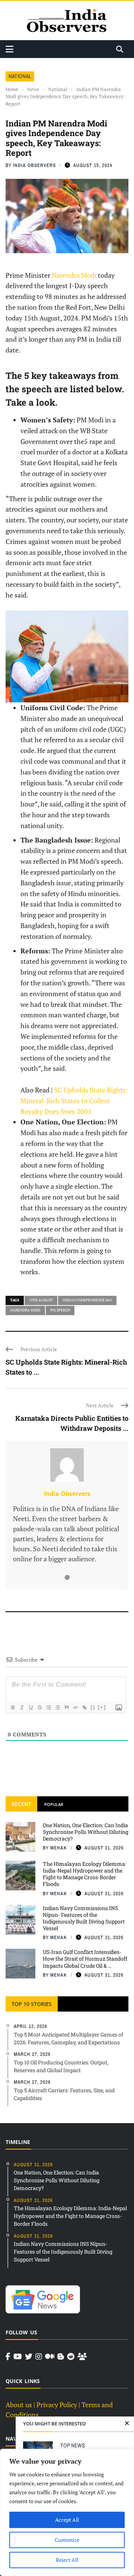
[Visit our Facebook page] (8, 2357)
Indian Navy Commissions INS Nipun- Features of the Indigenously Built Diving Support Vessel (84, 1918)
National (20, 76)
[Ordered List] (48, 1707)
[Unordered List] (57, 1707)
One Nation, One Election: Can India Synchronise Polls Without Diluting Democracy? (86, 1832)
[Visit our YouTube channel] (18, 2357)
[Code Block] (75, 1707)
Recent (21, 1804)
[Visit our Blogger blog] (61, 2357)
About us (19, 2405)
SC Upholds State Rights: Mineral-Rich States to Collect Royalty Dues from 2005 (74, 1101)
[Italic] (22, 1707)
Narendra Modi (74, 275)
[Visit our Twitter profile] (29, 2357)
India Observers (34, 165)
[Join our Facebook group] (82, 2357)
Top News (73, 2445)
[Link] (84, 1707)
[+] (102, 1707)
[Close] (127, 2424)
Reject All (67, 2560)
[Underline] (31, 1707)
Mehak (59, 1848)
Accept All (67, 2520)
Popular (54, 1804)
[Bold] (13, 1707)
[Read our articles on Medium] (50, 2357)
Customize (67, 2540)
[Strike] (39, 1707)
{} (93, 1707)
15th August (41, 1300)
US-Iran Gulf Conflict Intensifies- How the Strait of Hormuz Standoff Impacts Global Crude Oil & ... (85, 1959)
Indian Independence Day (87, 1300)
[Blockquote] (66, 1707)
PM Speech (60, 1310)
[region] (67, 2512)
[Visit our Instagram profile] (39, 2357)
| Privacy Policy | (57, 2405)
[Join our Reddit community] (71, 2357)
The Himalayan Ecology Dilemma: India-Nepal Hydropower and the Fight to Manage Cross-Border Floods (84, 1874)
